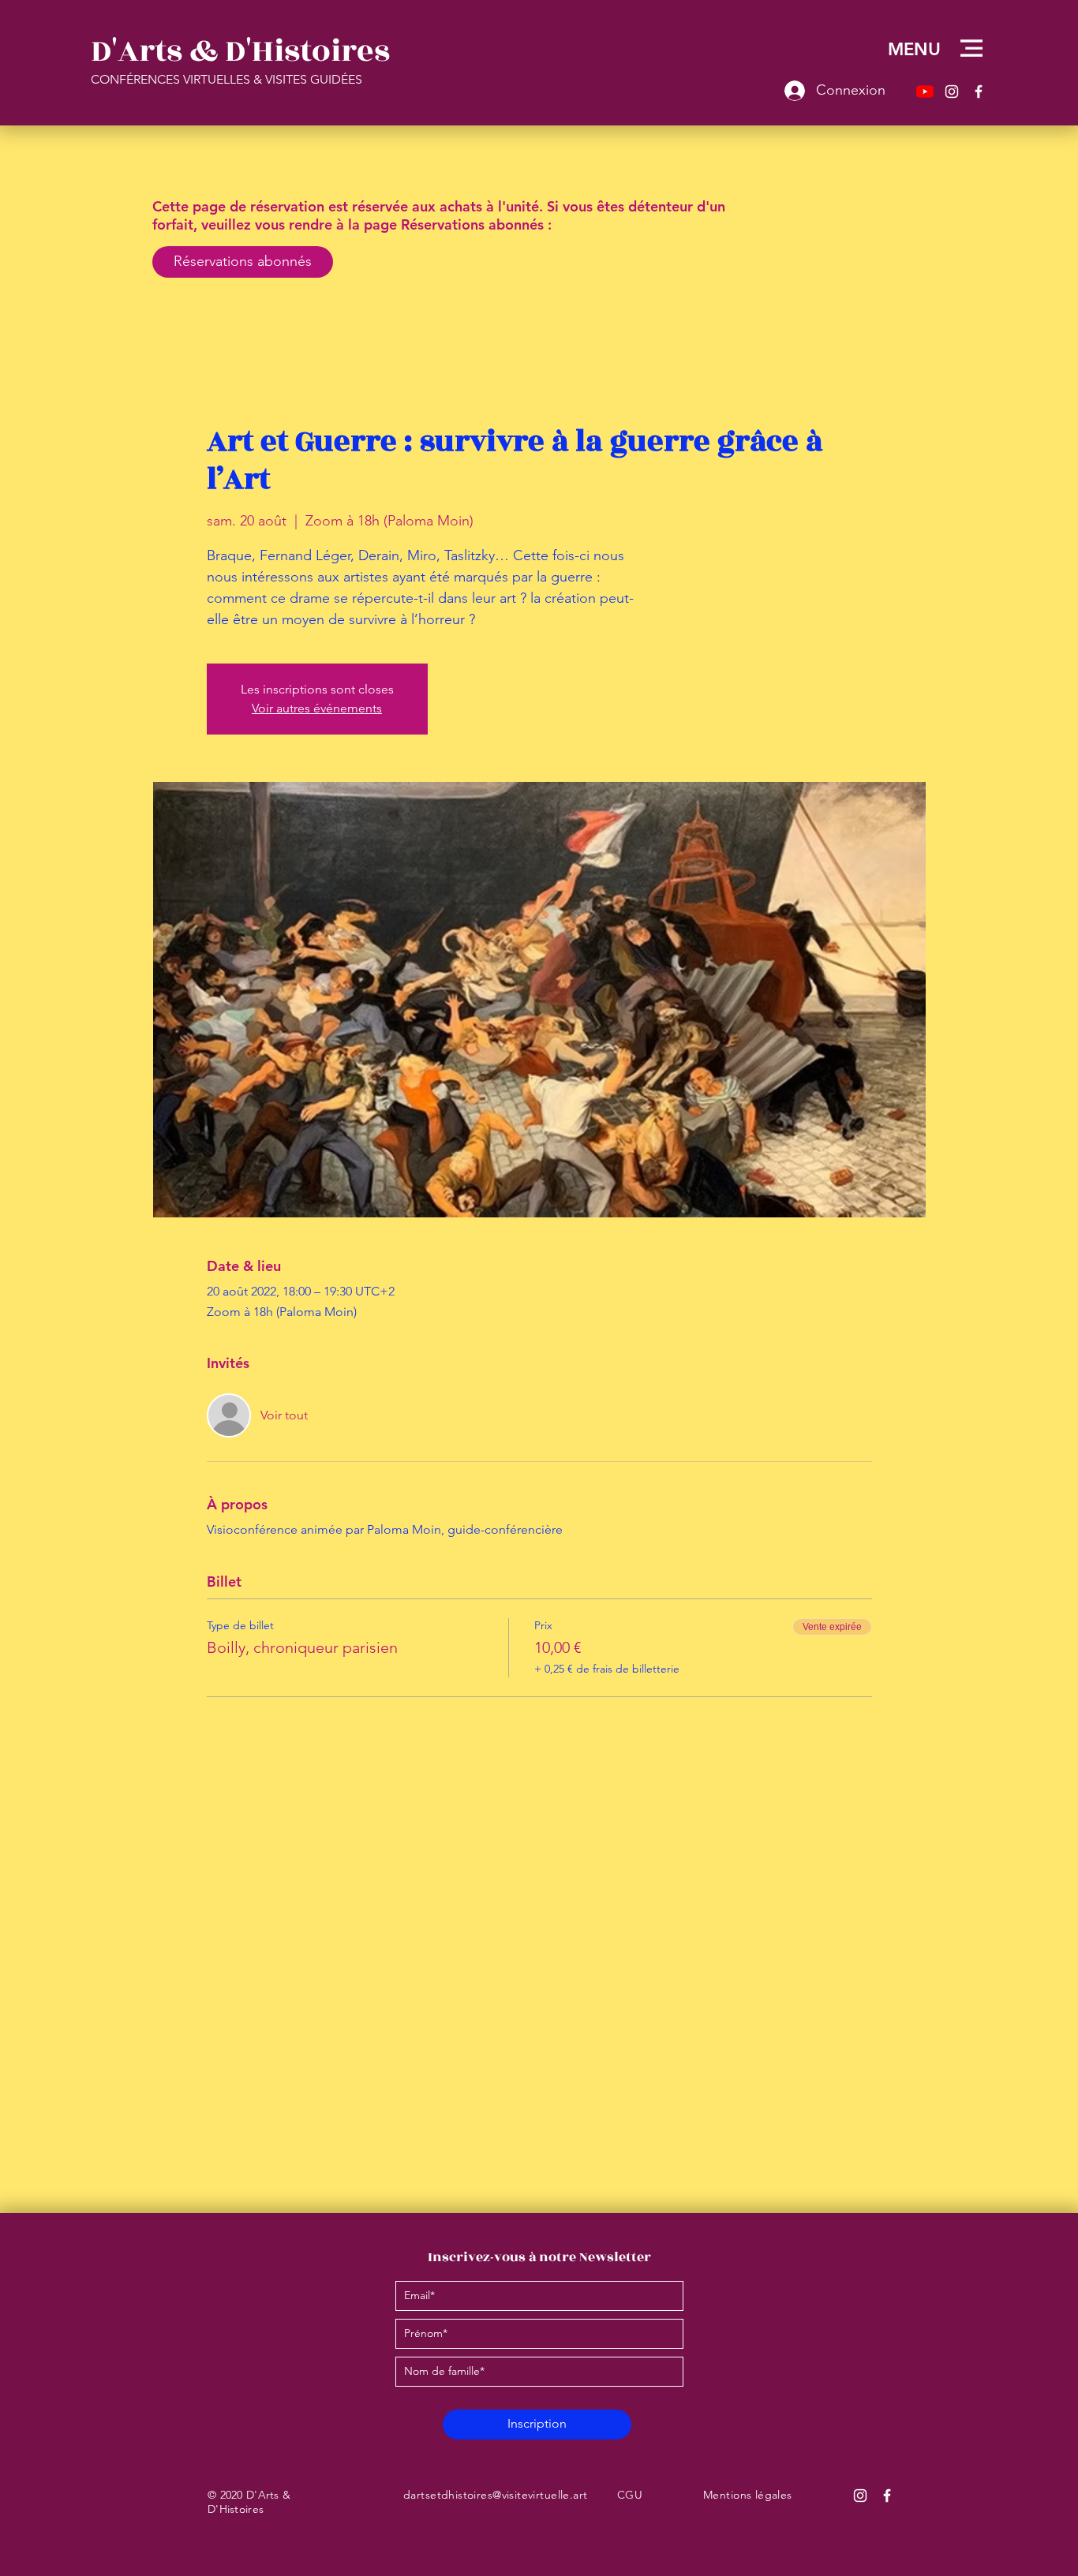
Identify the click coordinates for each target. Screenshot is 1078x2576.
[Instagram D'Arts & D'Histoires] (860, 2496)
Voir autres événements (317, 708)
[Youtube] (925, 92)
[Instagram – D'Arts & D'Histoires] (952, 92)
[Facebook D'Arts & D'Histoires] (887, 2496)
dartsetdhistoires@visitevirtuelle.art (496, 2495)
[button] (971, 48)
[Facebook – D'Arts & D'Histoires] (979, 92)
